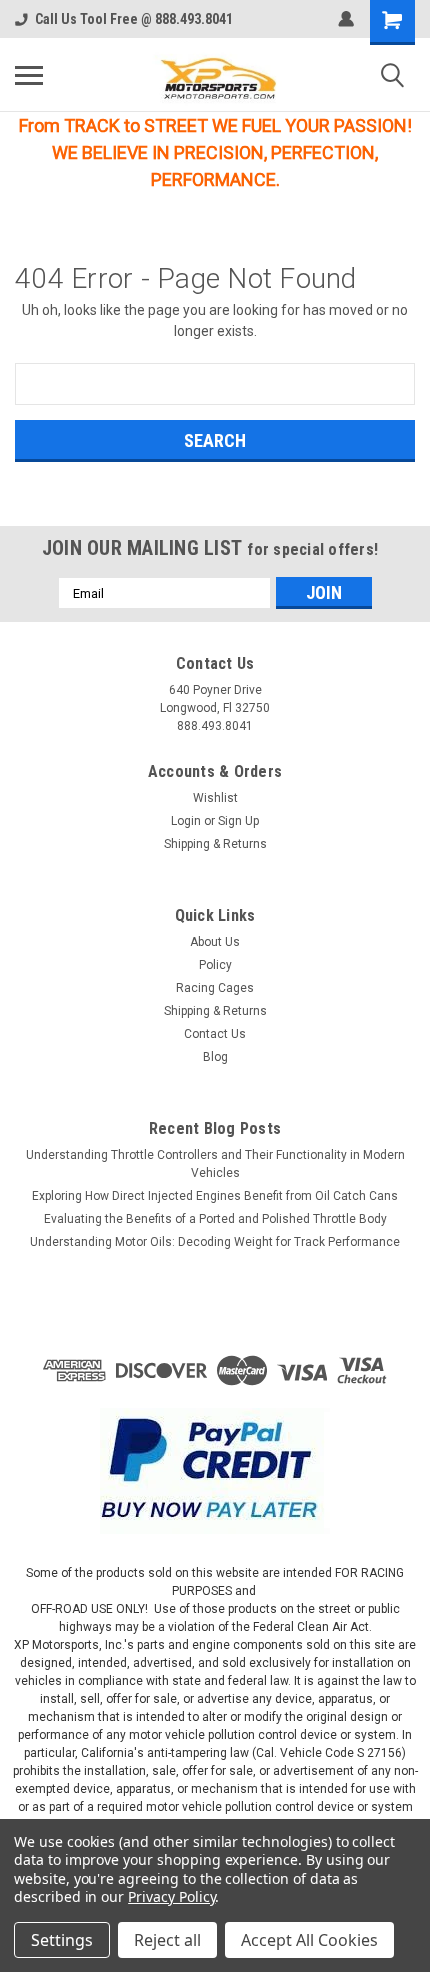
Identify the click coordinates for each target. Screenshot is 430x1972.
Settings (62, 1940)
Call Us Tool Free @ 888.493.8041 (134, 19)
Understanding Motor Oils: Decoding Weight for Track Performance (215, 1242)
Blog (215, 1057)
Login (186, 821)
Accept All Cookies (309, 1940)
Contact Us (215, 1034)
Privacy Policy (171, 1896)
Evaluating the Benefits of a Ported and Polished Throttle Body (215, 1219)
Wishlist (215, 798)
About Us (215, 942)
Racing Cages (215, 988)
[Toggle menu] (29, 75)
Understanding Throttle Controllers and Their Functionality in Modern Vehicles (215, 1164)
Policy (215, 965)
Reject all (167, 1940)
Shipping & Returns (215, 844)
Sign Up (238, 821)
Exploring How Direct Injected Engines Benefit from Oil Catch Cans (215, 1196)
